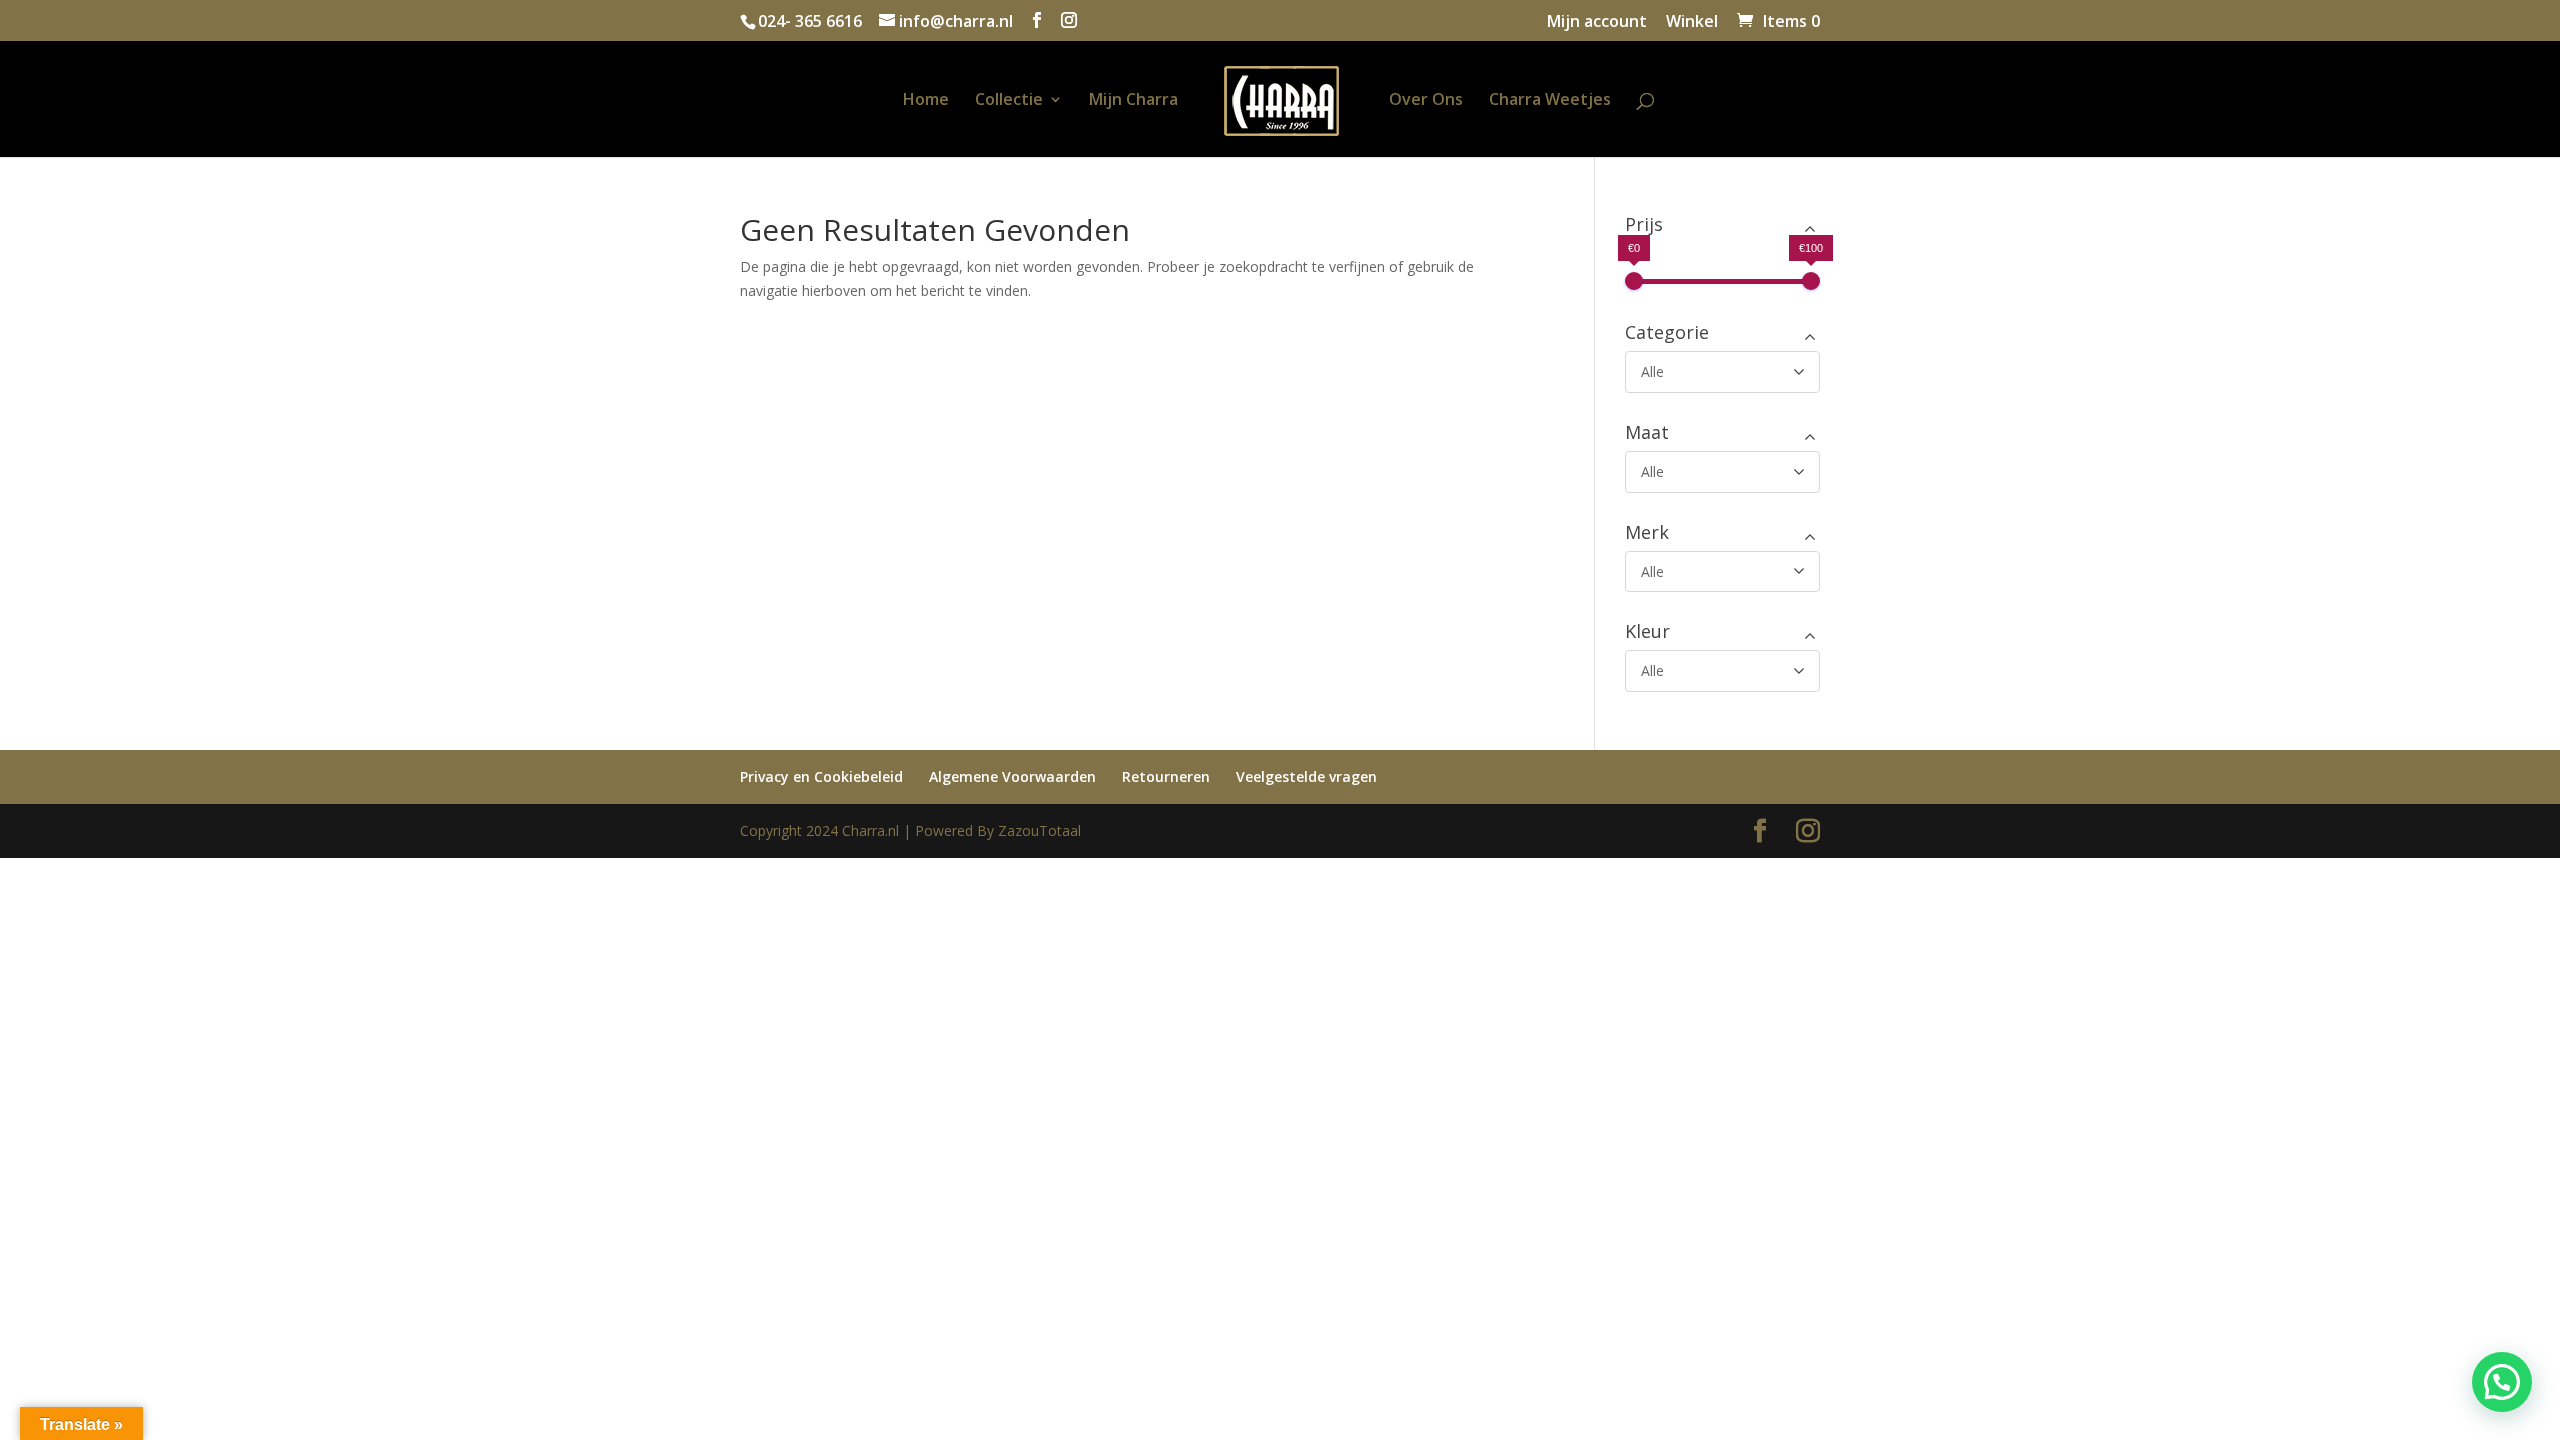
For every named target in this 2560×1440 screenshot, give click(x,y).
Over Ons (1426, 101)
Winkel (1692, 22)
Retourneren (1166, 776)
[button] (2502, 1382)
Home (926, 101)
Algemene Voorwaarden (1012, 776)
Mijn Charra (1133, 101)
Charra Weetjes (1550, 101)
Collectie (1009, 101)
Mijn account (1597, 22)
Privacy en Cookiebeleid (821, 776)
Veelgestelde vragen (1306, 776)
